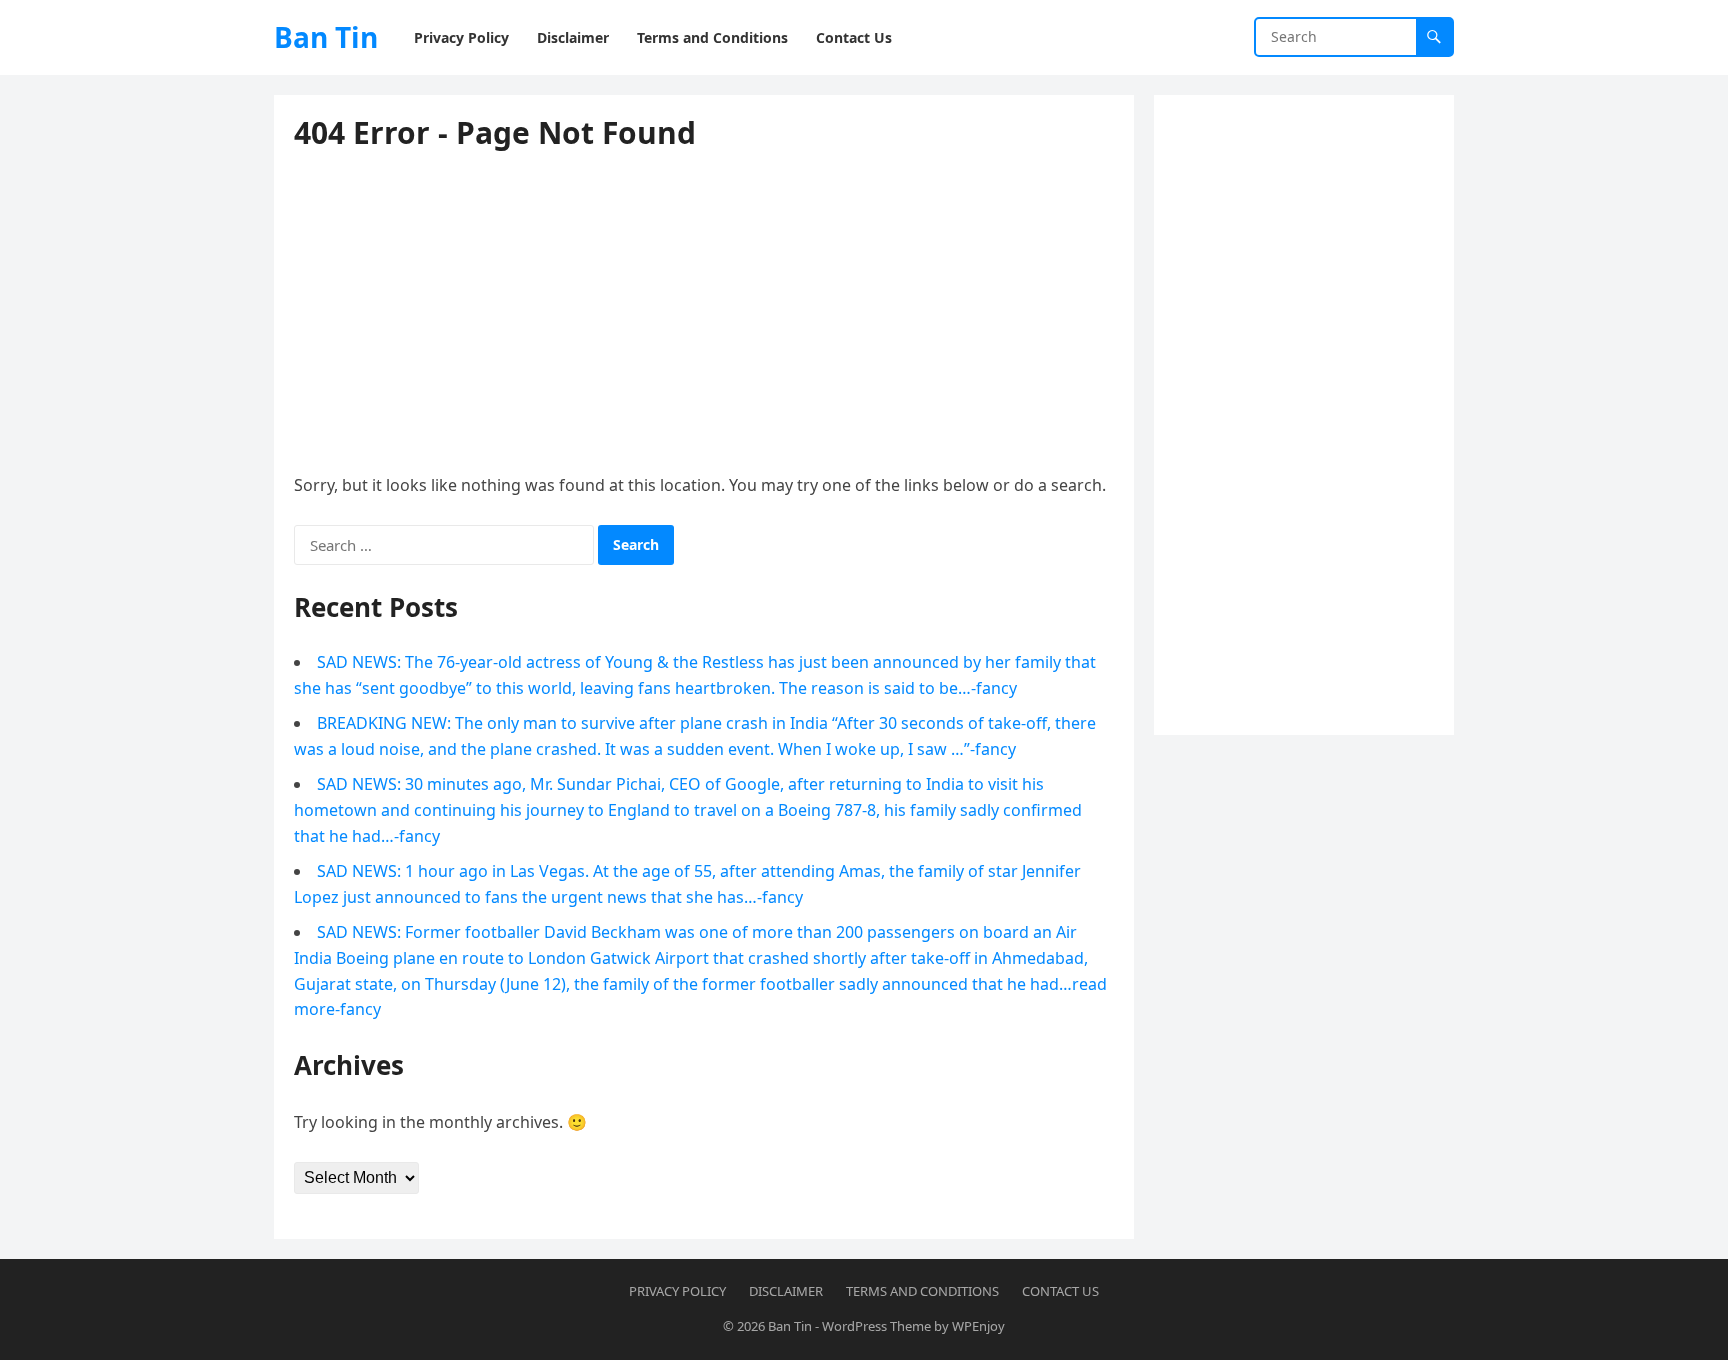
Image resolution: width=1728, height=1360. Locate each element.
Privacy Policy (677, 1291)
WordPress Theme (876, 1326)
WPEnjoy (978, 1326)
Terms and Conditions (922, 1291)
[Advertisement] (1304, 415)
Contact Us (1060, 1291)
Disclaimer (786, 1291)
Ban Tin (326, 37)
